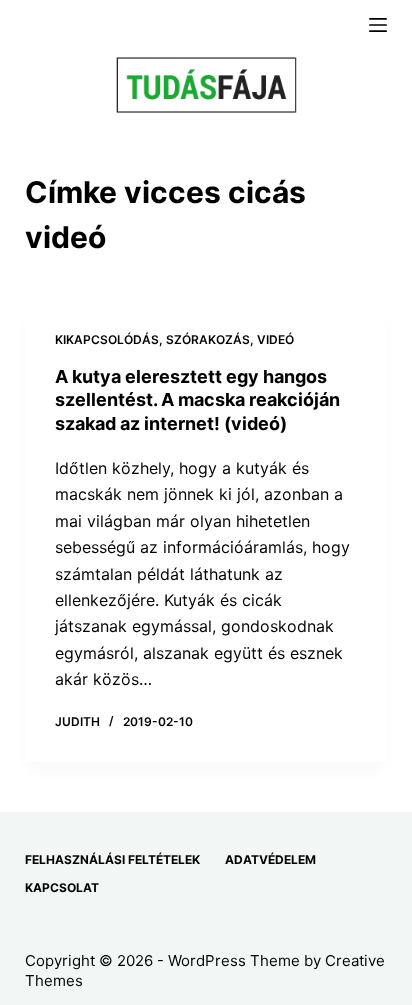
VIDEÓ (275, 339)
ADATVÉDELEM (270, 859)
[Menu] (378, 25)
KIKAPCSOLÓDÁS (107, 339)
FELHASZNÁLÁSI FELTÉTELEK (112, 859)
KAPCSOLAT (62, 887)
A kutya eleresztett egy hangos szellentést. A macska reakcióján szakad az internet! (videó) (197, 400)
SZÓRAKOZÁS (208, 339)
